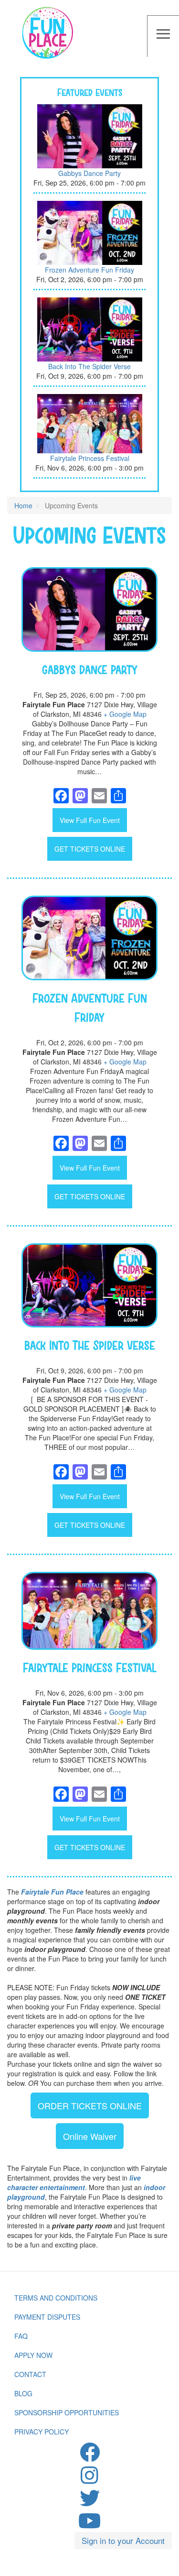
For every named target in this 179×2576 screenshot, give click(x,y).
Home (23, 505)
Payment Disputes (47, 2317)
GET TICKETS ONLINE (90, 849)
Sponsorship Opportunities (67, 2412)
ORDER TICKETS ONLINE (90, 2105)
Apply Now (33, 2355)
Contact (30, 2374)
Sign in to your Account (123, 2540)
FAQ (21, 2336)
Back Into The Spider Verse (89, 366)
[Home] (48, 34)
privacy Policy (42, 2432)
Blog (23, 2393)
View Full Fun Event (90, 820)
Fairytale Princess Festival (90, 458)
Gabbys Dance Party (89, 173)
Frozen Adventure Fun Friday (89, 270)
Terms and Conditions (56, 2298)
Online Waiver (90, 2136)
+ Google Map (125, 714)
